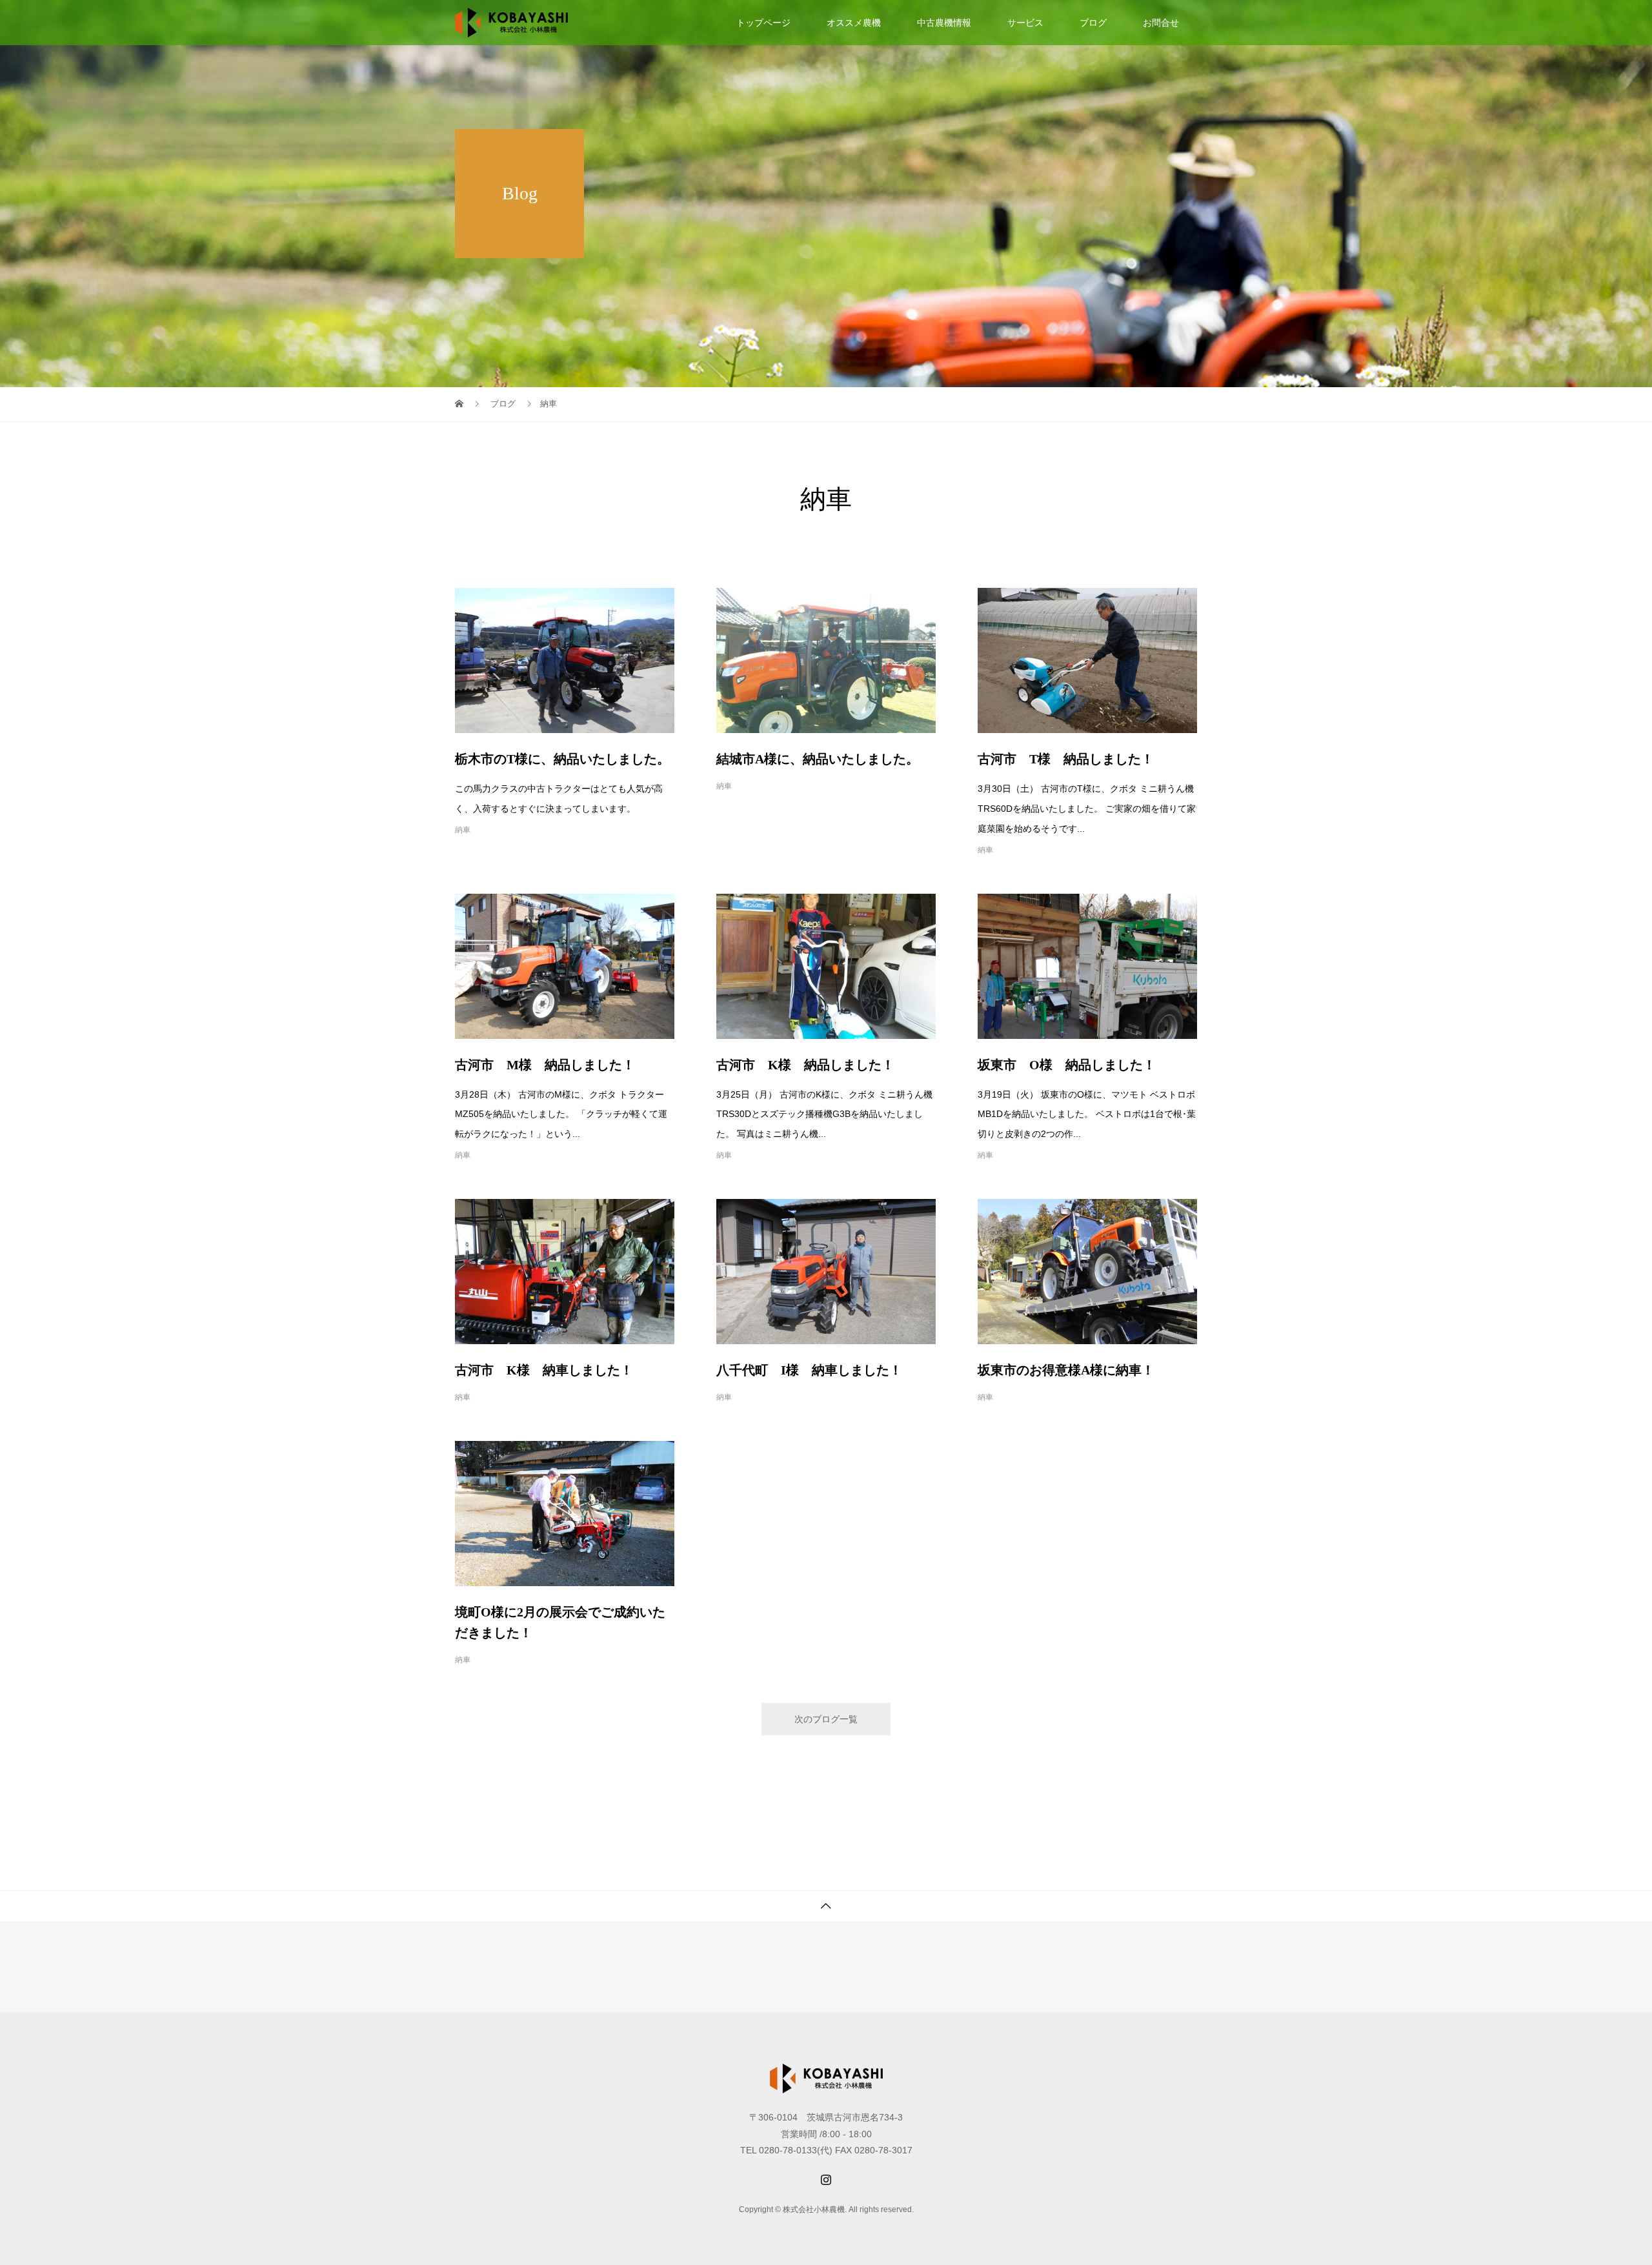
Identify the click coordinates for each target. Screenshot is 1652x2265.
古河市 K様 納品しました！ (805, 1065)
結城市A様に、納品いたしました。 (818, 759)
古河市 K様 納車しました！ (544, 1370)
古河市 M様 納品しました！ (545, 1065)
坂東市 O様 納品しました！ (1067, 1065)
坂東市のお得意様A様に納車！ (1066, 1370)
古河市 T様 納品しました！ (1066, 759)
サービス (1025, 23)
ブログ (1093, 23)
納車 (463, 830)
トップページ (763, 23)
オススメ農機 (854, 23)
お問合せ (1161, 23)
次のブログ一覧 (826, 1719)
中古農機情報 (944, 23)
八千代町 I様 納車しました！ (809, 1370)
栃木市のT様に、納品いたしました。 (562, 759)
